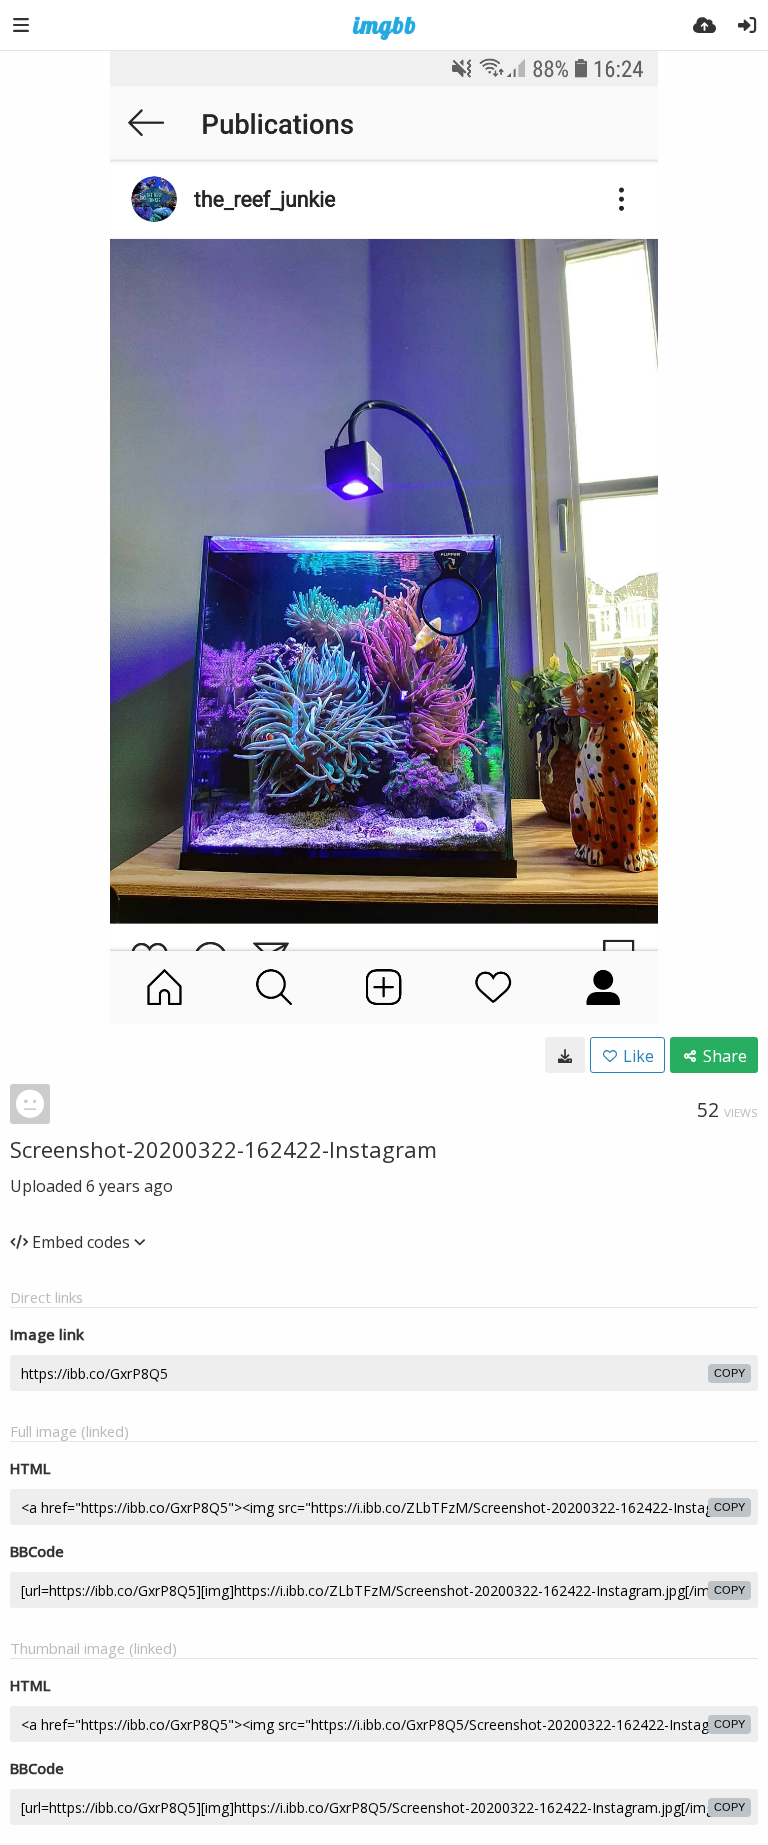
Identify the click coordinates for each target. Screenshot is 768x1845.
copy (729, 1373)
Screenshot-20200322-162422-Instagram (223, 1149)
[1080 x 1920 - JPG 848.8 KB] (565, 1055)
